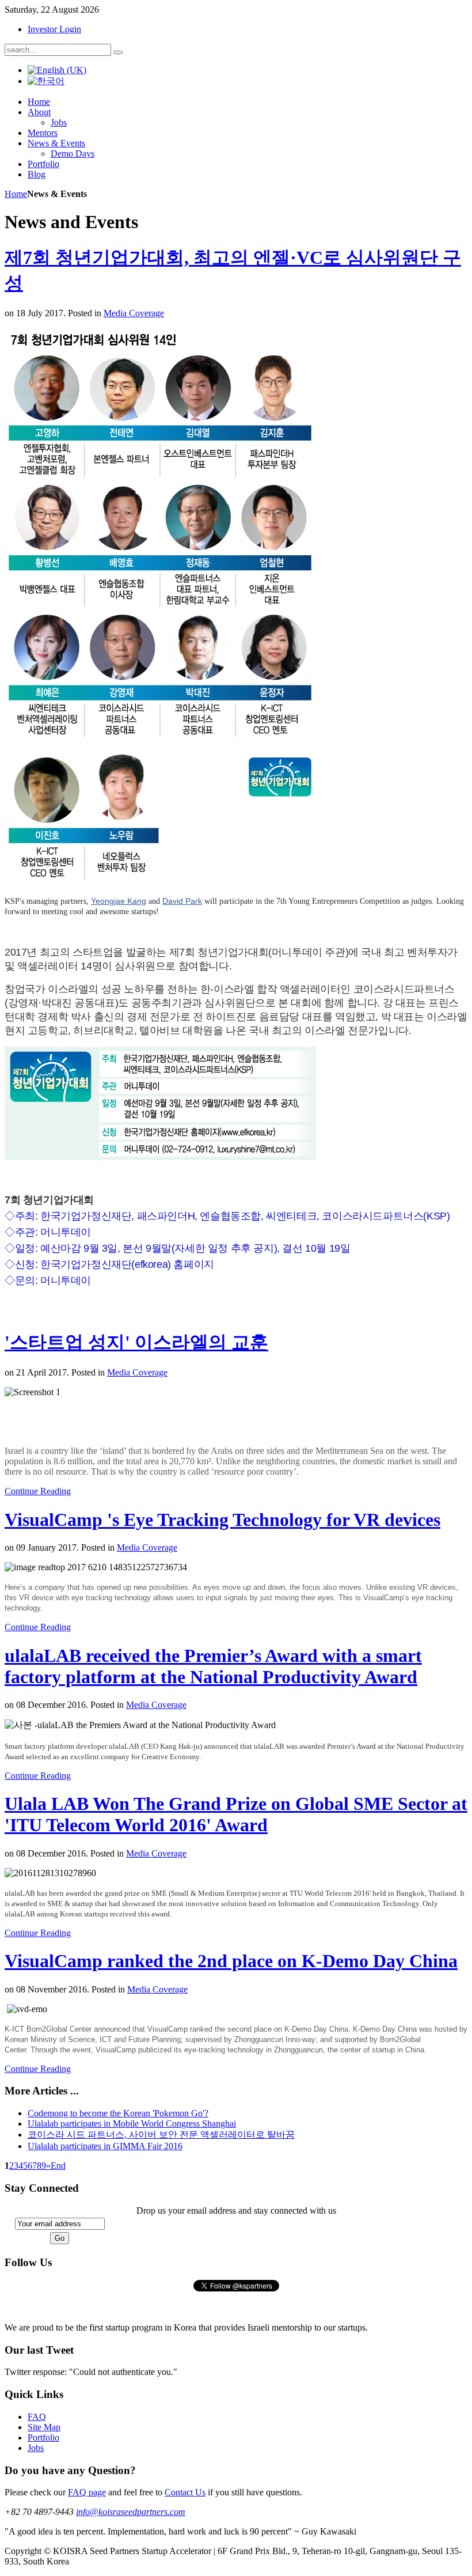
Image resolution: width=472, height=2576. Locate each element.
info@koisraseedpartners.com (131, 2512)
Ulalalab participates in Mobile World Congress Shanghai (132, 2124)
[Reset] (118, 52)
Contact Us (185, 2492)
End (58, 2166)
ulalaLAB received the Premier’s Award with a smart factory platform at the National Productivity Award (213, 1666)
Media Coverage (134, 313)
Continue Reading (38, 1491)
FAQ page (87, 2492)
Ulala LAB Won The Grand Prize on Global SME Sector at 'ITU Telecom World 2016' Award (236, 1814)
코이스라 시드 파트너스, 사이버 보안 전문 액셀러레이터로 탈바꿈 (161, 2134)
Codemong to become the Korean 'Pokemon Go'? (118, 2113)
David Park (182, 901)
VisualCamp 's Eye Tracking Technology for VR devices (222, 1520)
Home (16, 194)
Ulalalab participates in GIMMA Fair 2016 (105, 2146)
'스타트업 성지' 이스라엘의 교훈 (136, 1342)
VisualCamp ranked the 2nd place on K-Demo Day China (231, 1961)
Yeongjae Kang (119, 901)
